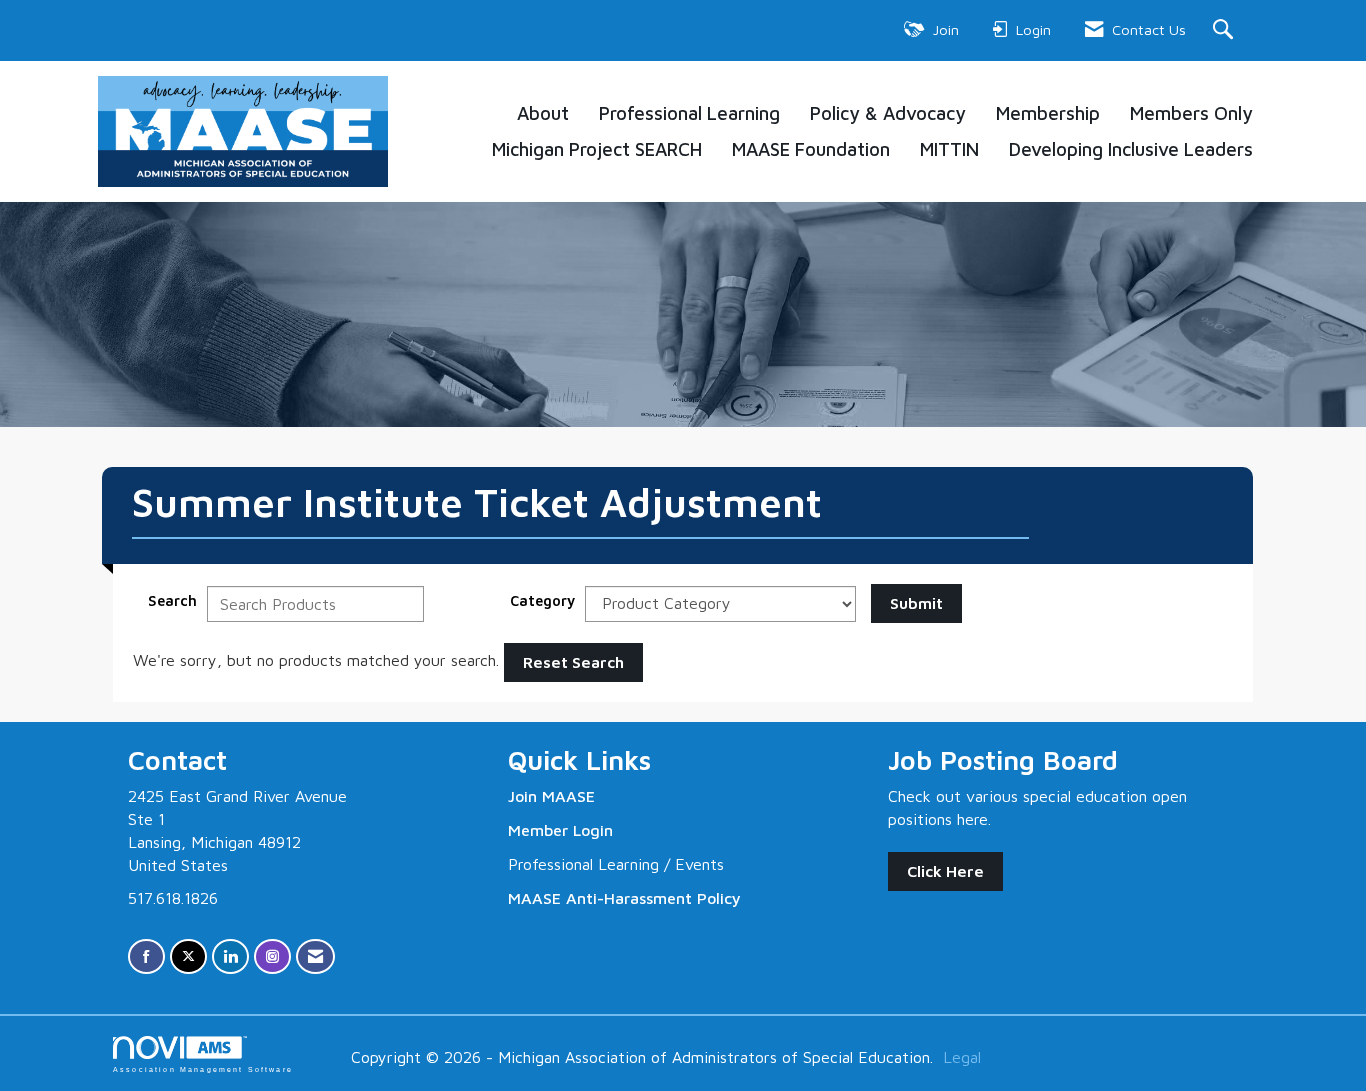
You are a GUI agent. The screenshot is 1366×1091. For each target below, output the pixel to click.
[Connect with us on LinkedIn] (230, 956)
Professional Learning (689, 113)
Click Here (945, 871)
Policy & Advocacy (888, 113)
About (543, 113)
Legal (962, 1057)
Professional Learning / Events (616, 864)
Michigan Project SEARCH (597, 149)
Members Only (1191, 113)
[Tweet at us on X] (188, 956)
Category (542, 600)
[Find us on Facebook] (146, 956)
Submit (916, 603)
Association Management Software (203, 1069)
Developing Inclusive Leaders (1131, 149)
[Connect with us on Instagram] (272, 956)
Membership (1048, 113)
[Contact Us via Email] (315, 956)
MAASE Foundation (811, 149)
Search (172, 600)
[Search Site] (1225, 30)
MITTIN (949, 149)
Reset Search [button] (573, 662)
